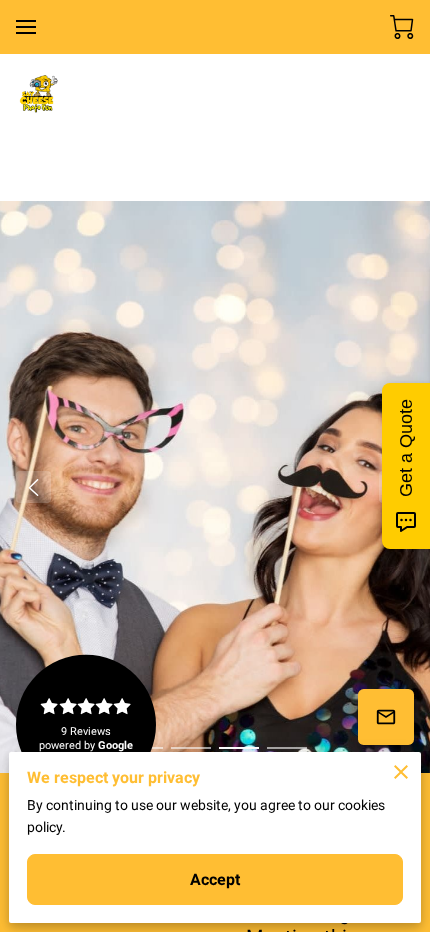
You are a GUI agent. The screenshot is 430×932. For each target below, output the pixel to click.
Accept (215, 879)
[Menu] (26, 27)
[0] (402, 27)
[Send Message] (386, 717)
